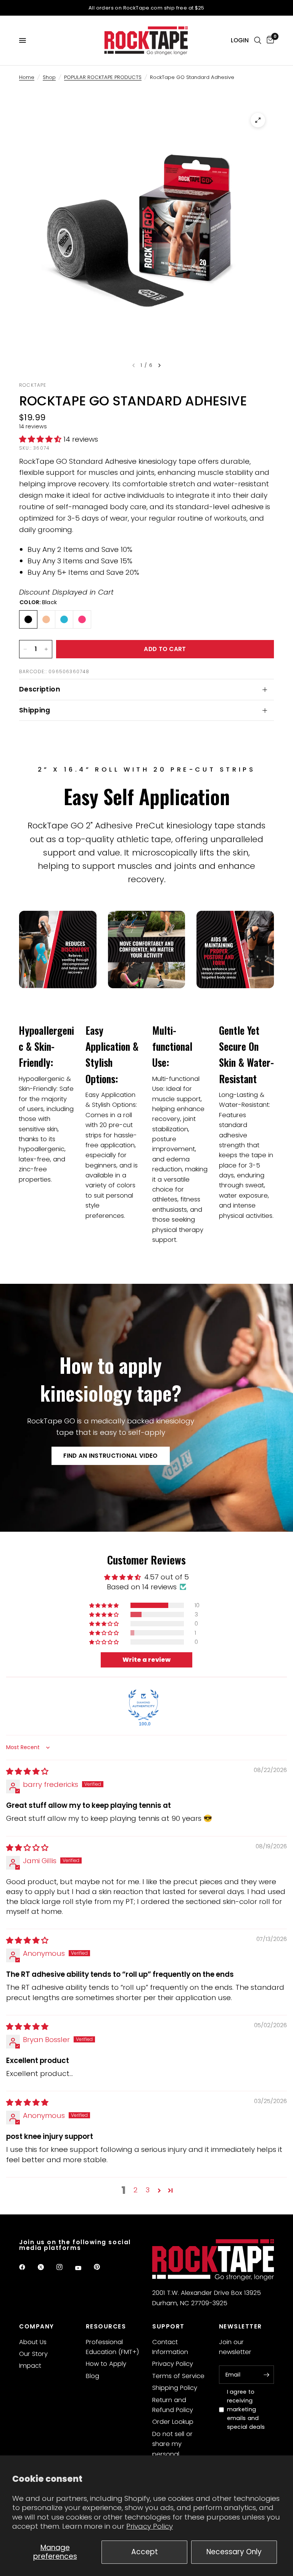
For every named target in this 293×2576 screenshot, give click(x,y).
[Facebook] (27, 2267)
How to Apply (106, 2364)
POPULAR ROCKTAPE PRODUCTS (103, 77)
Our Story (33, 2354)
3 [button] (148, 2190)
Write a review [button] (146, 1660)
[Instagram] (65, 2267)
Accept (145, 2552)
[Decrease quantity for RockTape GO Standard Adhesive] (25, 649)
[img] (27, 1771)
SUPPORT (168, 2326)
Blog (93, 2376)
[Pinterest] (102, 2267)
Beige (46, 619)
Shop (49, 77)
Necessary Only (234, 2552)
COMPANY (37, 2326)
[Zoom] (258, 120)
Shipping (35, 710)
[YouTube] (84, 2268)
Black (28, 619)
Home (27, 77)
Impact (30, 2366)
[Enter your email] (266, 2375)
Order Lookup (173, 2422)
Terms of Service (178, 2376)
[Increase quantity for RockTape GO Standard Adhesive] (46, 649)
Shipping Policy (175, 2388)
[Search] (258, 40)
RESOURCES (106, 2326)
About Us (33, 2342)
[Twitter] (46, 2267)
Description (40, 689)
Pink (82, 619)
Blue (64, 619)
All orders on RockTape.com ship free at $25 (146, 8)
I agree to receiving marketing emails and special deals (246, 2409)
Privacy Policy (150, 2526)
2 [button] (136, 2190)
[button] (41, 439)
